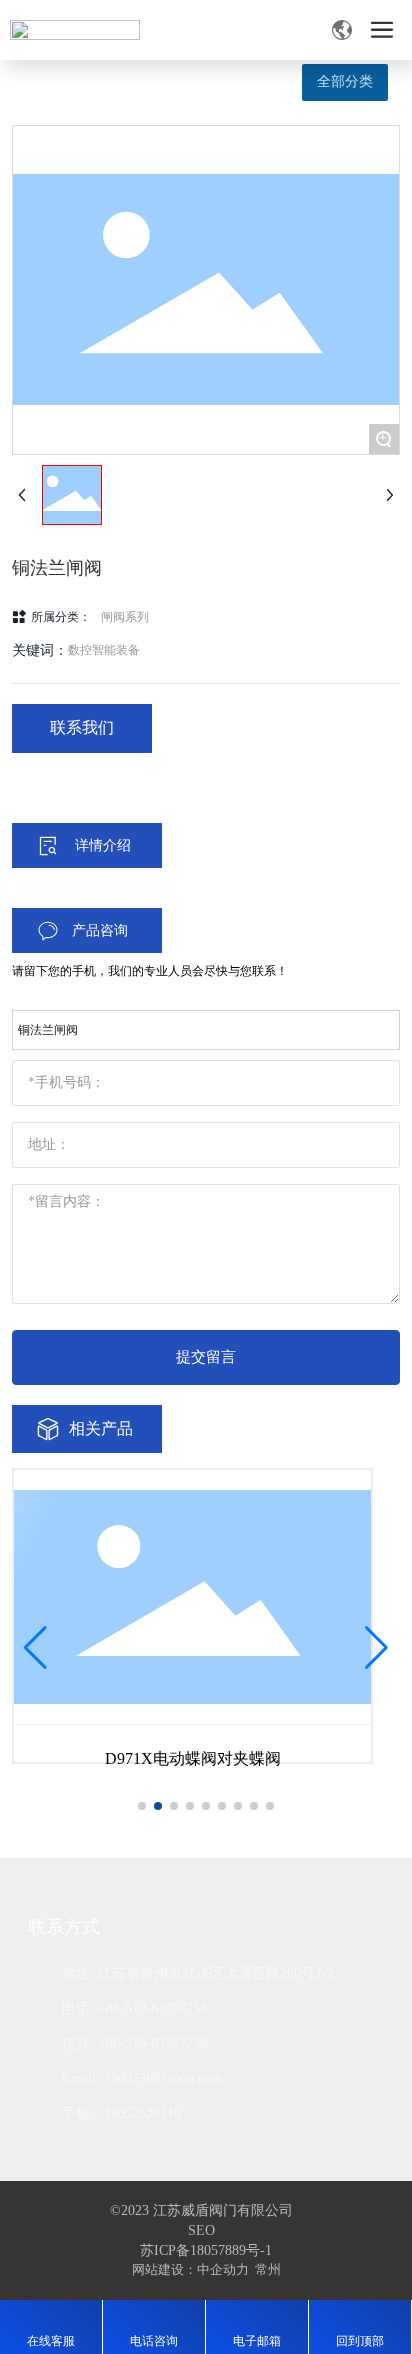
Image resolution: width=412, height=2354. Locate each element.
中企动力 (223, 2269)
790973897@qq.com (163, 2078)
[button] (142, 1806)
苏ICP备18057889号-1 (206, 2250)
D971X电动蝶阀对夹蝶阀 (193, 1758)
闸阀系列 (125, 617)
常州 (268, 2269)
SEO (201, 2230)
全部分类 (345, 81)
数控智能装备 (104, 650)
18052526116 (142, 2113)
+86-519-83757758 (152, 2008)
